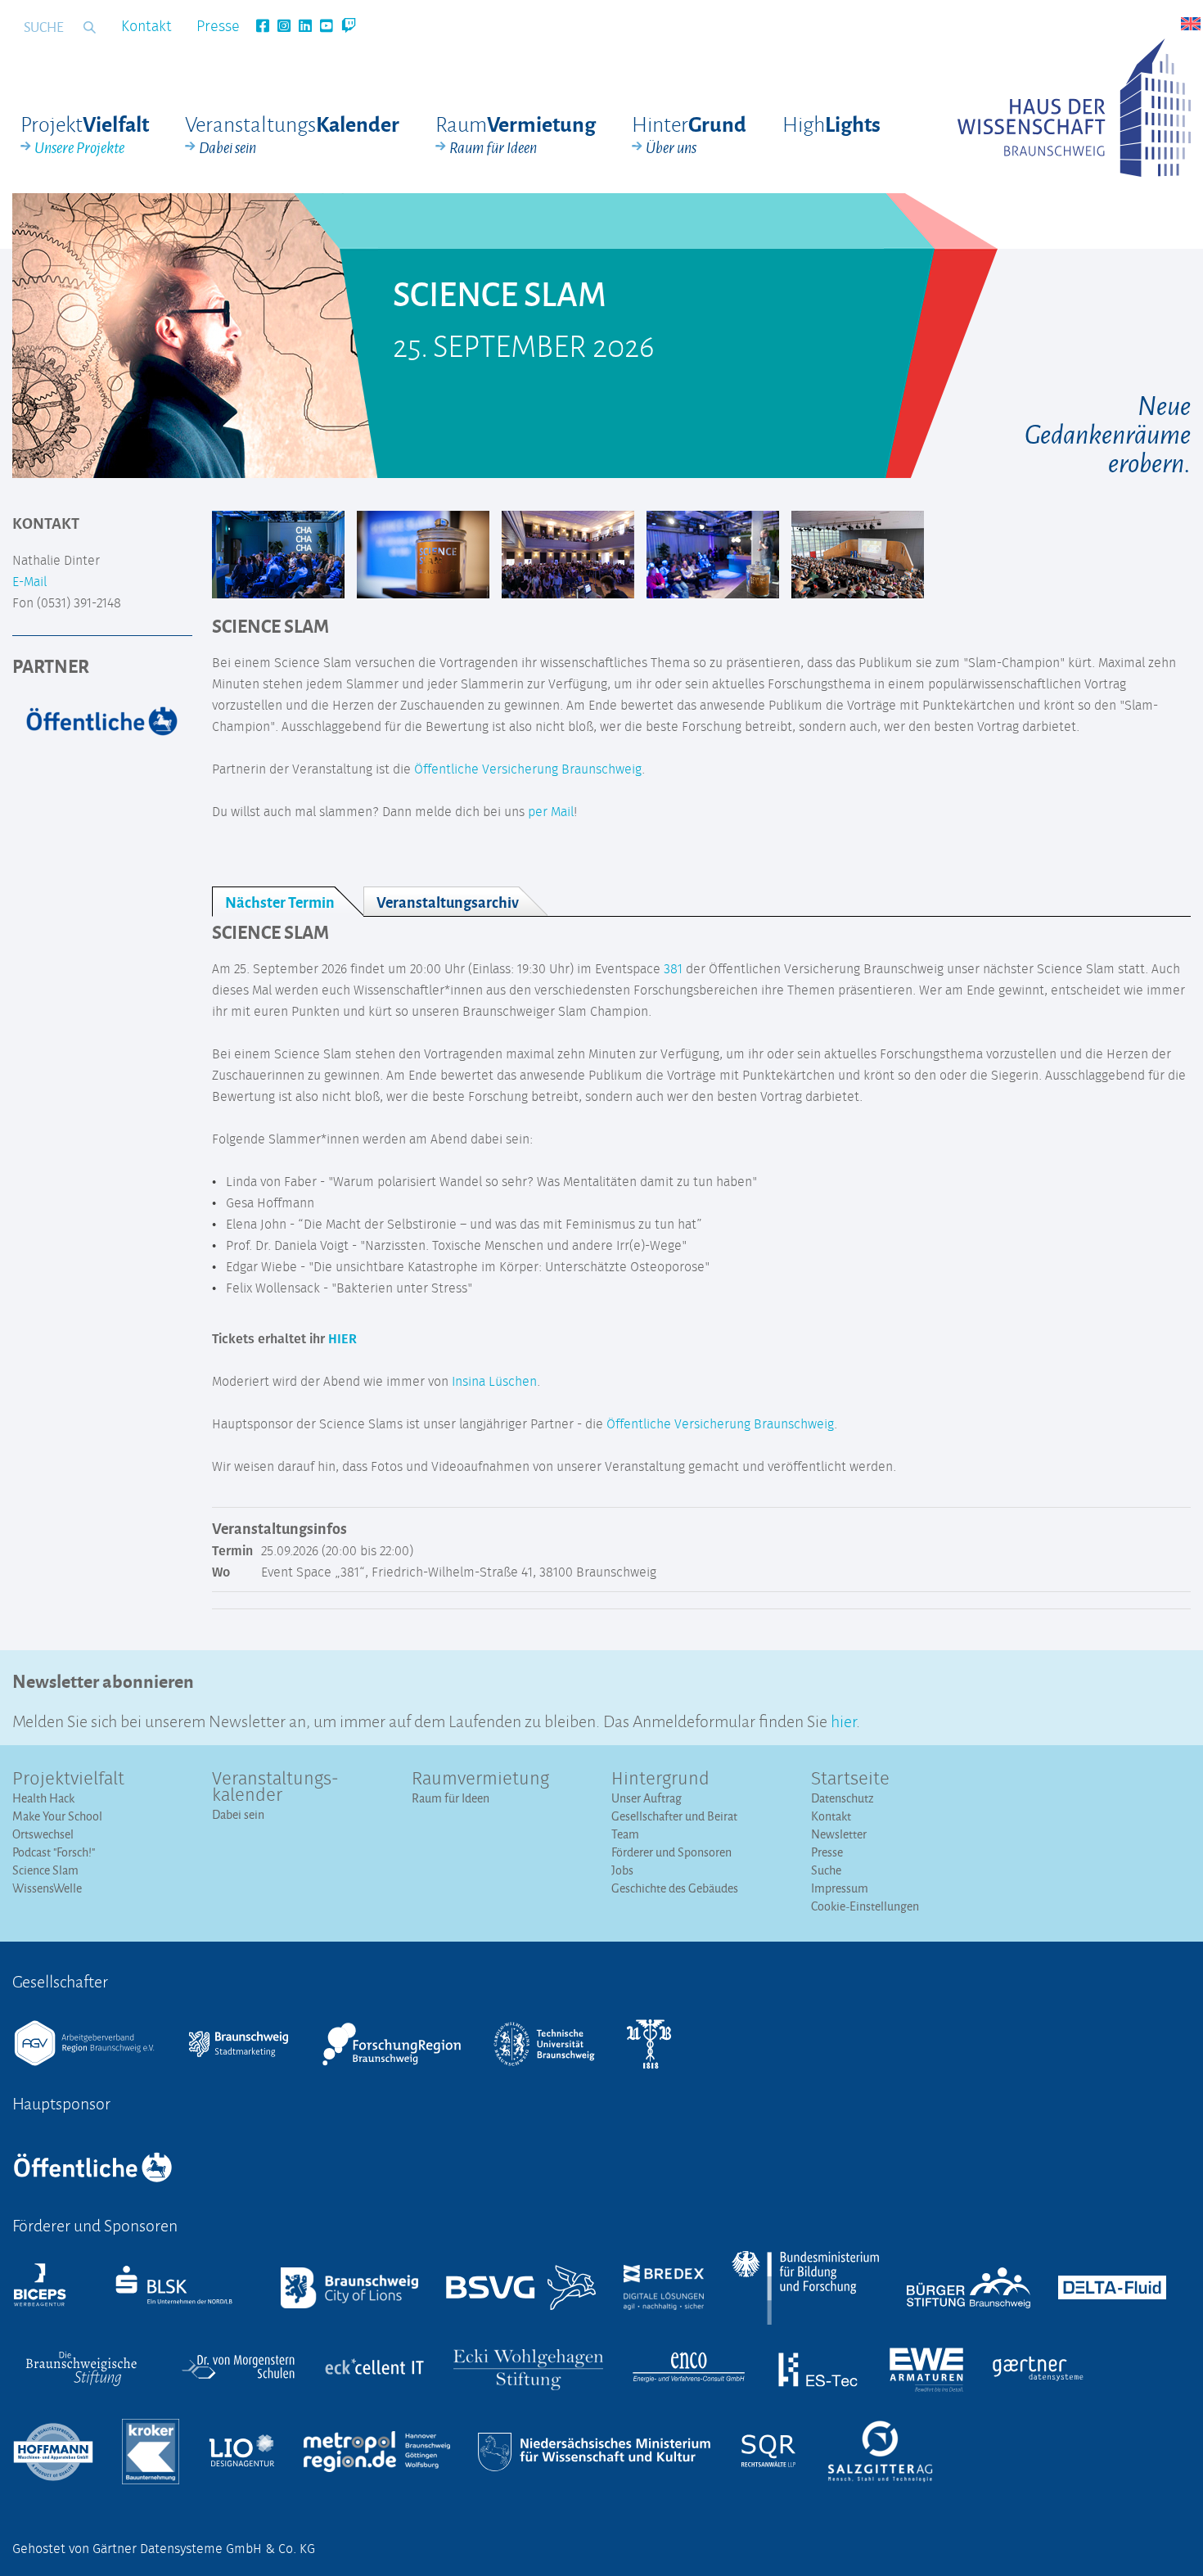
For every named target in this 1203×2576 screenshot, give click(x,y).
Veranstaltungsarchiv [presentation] (448, 902)
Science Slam (45, 1870)
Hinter (689, 134)
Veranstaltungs (292, 134)
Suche (826, 1870)
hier (843, 1719)
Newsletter (839, 1834)
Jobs (622, 1870)
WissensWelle (47, 1888)
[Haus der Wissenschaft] (1074, 108)
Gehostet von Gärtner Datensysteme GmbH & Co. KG (164, 2549)
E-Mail (29, 582)
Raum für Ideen (451, 1798)
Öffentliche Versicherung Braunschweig (528, 769)
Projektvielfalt (68, 1780)
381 (673, 969)
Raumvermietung (480, 1780)
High (831, 123)
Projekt (85, 134)
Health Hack (43, 1798)
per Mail (551, 812)
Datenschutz (843, 1798)
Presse (218, 27)
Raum (516, 134)
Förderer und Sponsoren (671, 1852)
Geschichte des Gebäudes (675, 1888)
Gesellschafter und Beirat (674, 1816)
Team (625, 1834)
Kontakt (146, 27)
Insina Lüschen (494, 1382)
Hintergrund (660, 1780)
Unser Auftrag (647, 1798)
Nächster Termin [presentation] (280, 902)
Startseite (850, 1780)
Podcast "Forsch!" (54, 1852)
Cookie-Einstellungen (865, 1906)
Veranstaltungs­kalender (275, 1788)
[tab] (288, 902)
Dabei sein (238, 1814)
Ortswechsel (43, 1834)
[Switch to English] (1191, 24)
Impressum (840, 1888)
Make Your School (57, 1816)
